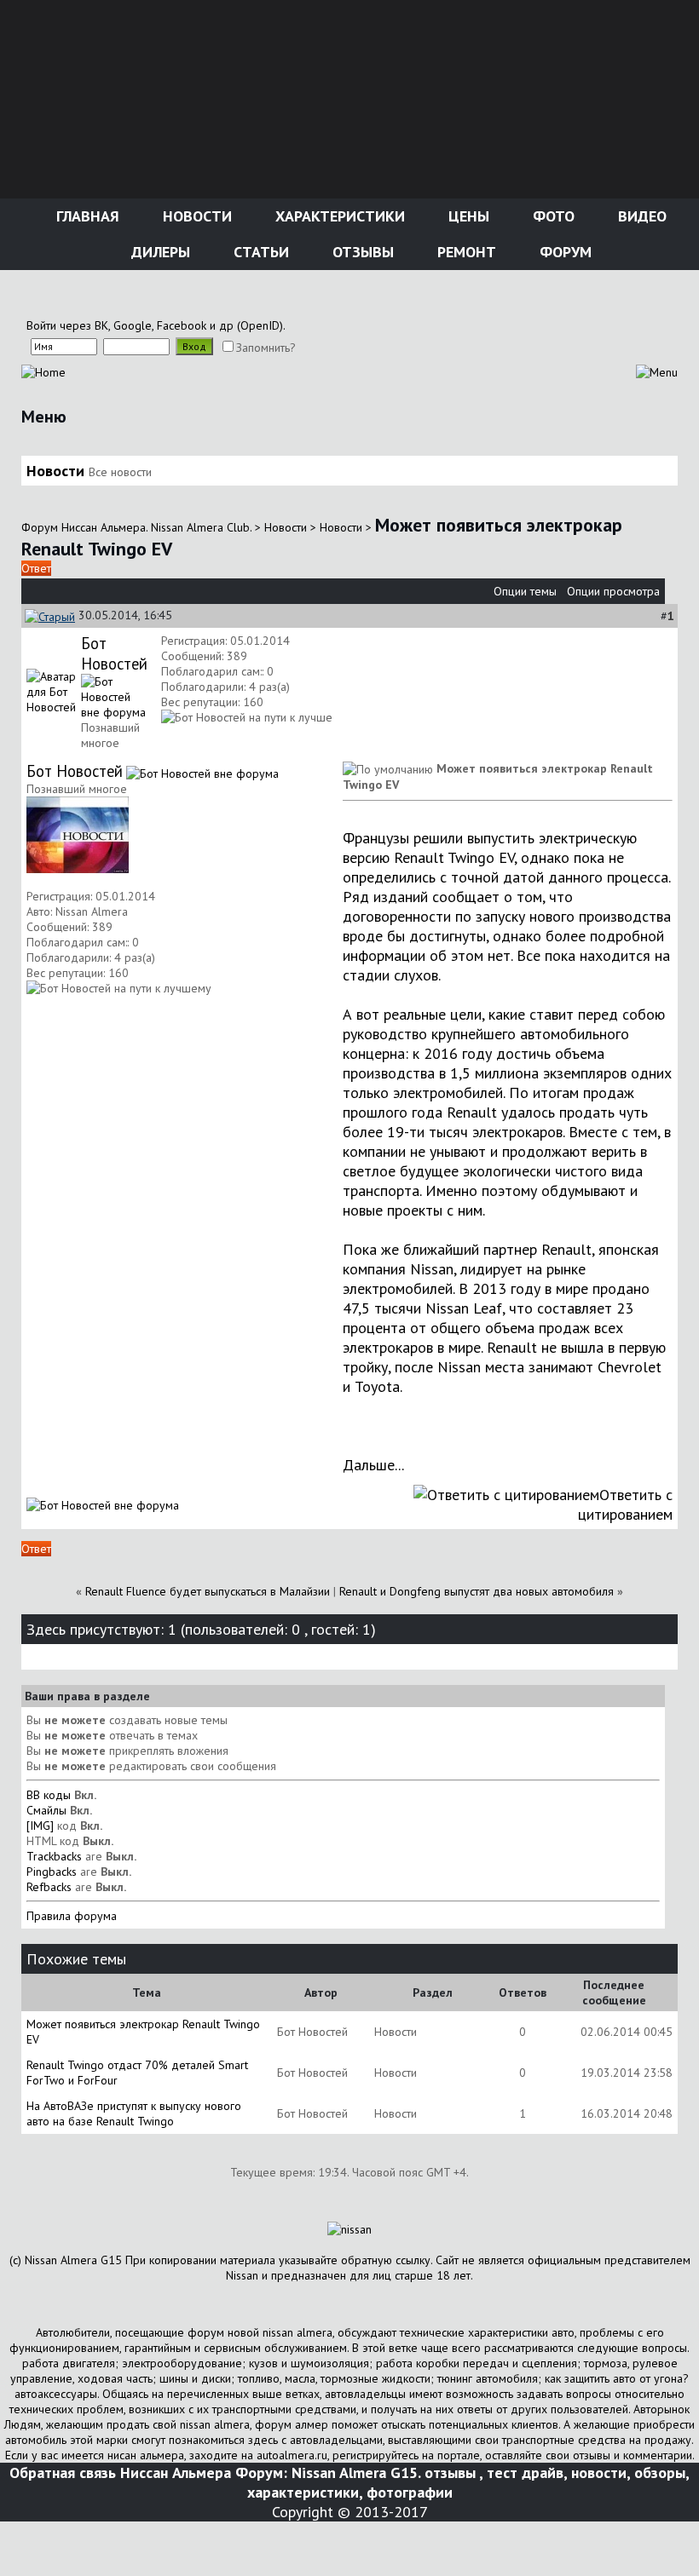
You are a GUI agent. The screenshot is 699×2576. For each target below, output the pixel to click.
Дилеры (159, 252)
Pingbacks (52, 1872)
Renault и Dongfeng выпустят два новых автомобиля (477, 1591)
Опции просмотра (613, 591)
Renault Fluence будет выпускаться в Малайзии (208, 1591)
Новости (195, 216)
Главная (86, 216)
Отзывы (361, 252)
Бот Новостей (114, 653)
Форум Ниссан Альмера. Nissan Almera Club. (136, 527)
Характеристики (338, 216)
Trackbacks (54, 1856)
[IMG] (40, 1826)
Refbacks (49, 1887)
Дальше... (373, 1465)
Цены (467, 216)
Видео (640, 216)
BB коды (49, 1795)
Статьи (259, 252)
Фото (552, 216)
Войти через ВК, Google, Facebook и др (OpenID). (156, 325)
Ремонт (465, 252)
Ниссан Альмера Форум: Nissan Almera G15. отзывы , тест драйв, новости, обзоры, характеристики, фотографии (405, 2482)
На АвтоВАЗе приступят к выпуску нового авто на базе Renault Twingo (134, 2113)
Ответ (36, 568)
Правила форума (72, 1916)
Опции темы (525, 591)
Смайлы (46, 1810)
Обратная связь (63, 2472)
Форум (563, 252)
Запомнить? (266, 348)
